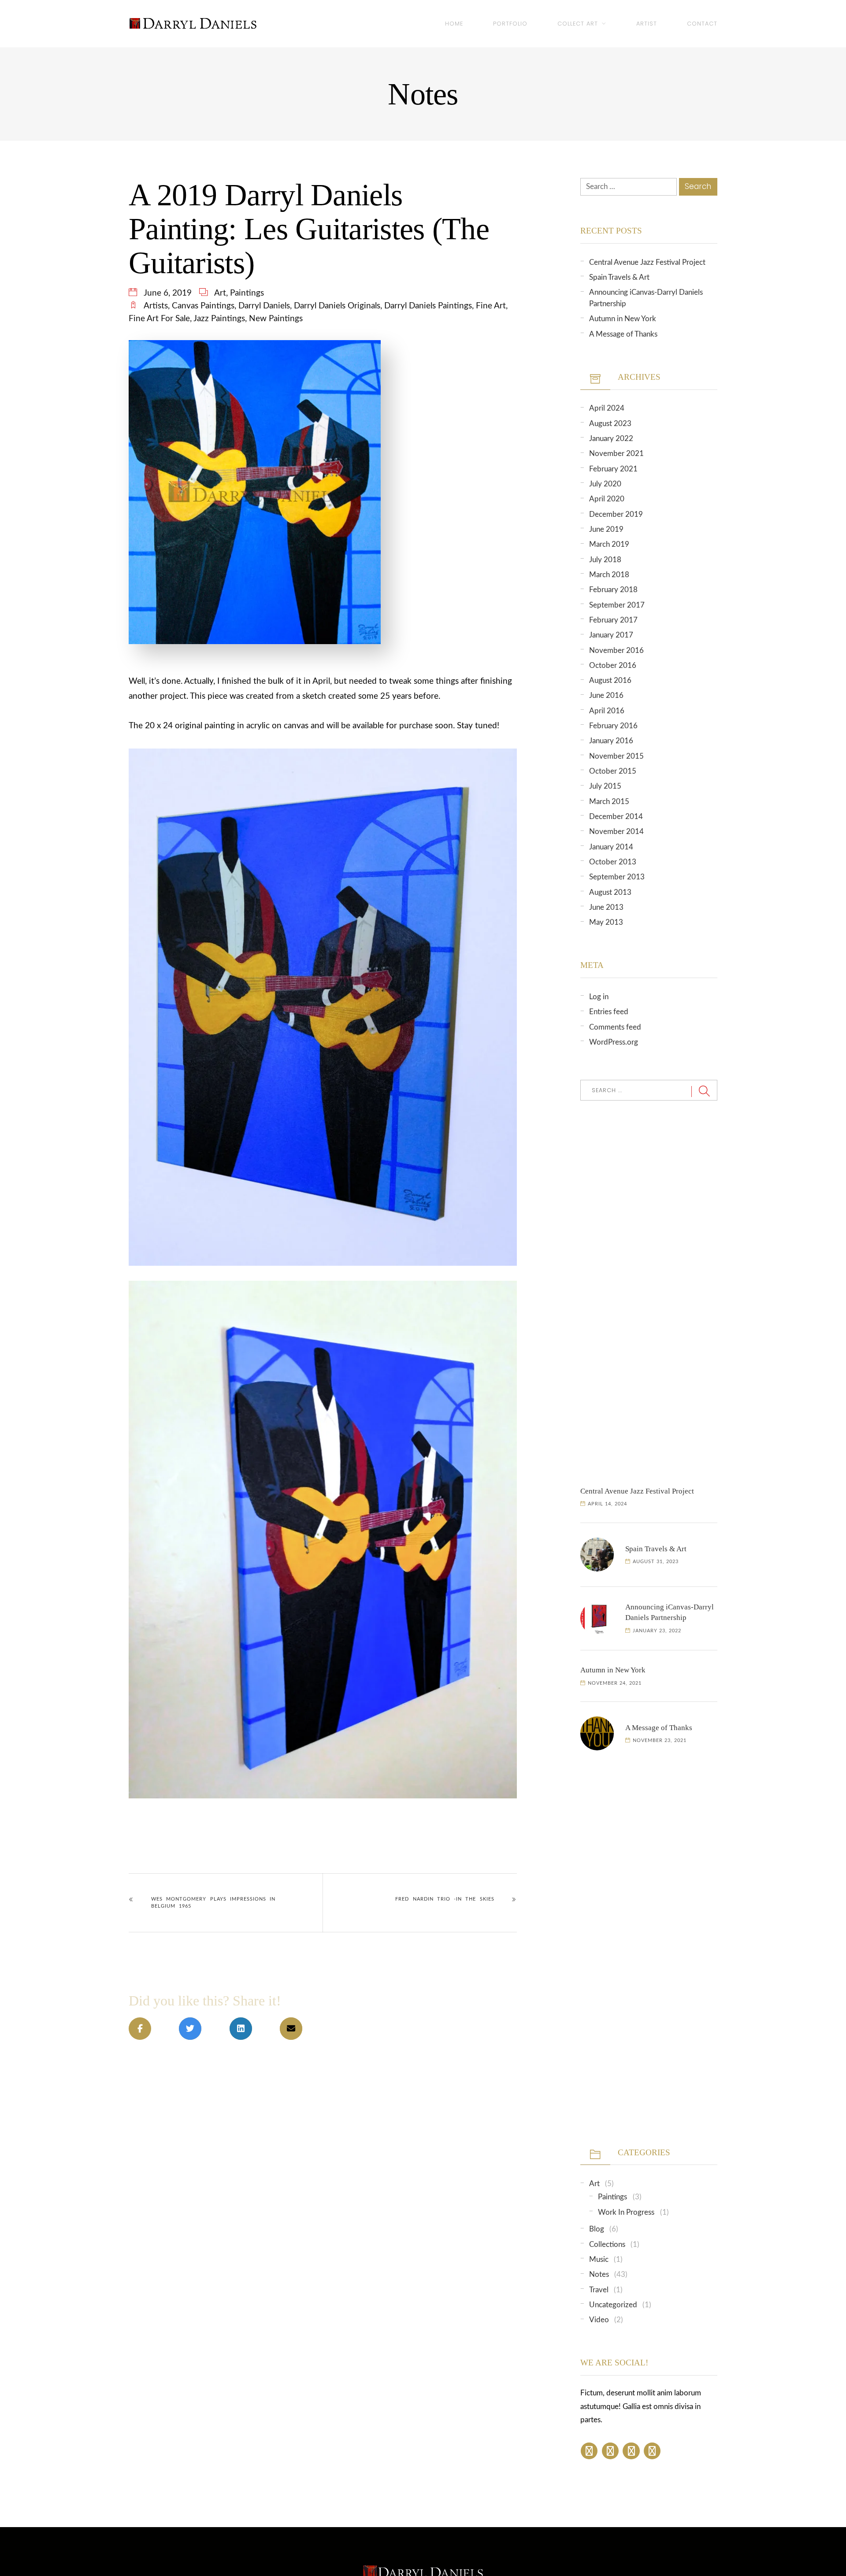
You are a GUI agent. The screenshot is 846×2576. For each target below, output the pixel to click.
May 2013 (606, 922)
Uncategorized (613, 2305)
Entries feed (609, 1012)
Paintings (247, 293)
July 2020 (605, 484)
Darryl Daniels (264, 306)
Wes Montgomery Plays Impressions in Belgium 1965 (213, 1903)
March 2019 (609, 544)
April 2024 (607, 408)
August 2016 (610, 680)
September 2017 (617, 605)
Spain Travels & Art (619, 277)
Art (220, 293)
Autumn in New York (623, 319)
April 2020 (607, 499)
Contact (702, 24)
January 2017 (611, 635)
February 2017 (613, 620)
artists (156, 306)
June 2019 (606, 529)
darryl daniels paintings (428, 306)
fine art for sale (159, 319)
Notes (599, 2274)
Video (599, 2320)
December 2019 (616, 514)
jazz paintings (219, 319)
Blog (597, 2229)
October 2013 (613, 862)
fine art (491, 306)
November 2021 (616, 454)
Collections (607, 2244)
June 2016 (606, 695)
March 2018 (609, 575)
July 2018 (605, 560)
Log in (599, 997)
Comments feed (615, 1027)
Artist (647, 24)
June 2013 (606, 907)
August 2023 (610, 424)
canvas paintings (203, 306)
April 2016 (607, 711)
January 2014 (611, 847)
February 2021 (613, 469)
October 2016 (613, 665)
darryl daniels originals (337, 306)
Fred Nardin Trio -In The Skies (445, 1899)
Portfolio (510, 24)
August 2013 (610, 892)
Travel (599, 2290)
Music (599, 2259)
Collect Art (578, 24)
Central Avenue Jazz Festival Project (647, 262)
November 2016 (616, 650)
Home (454, 24)
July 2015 (605, 786)
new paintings (276, 319)
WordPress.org (614, 1042)
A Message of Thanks (623, 334)
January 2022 (611, 439)
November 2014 (616, 832)
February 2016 (613, 726)
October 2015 (613, 771)
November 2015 (616, 756)
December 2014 (616, 817)
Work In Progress (626, 2212)
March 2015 (609, 802)
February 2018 (613, 590)
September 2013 (617, 877)
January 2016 (611, 741)
